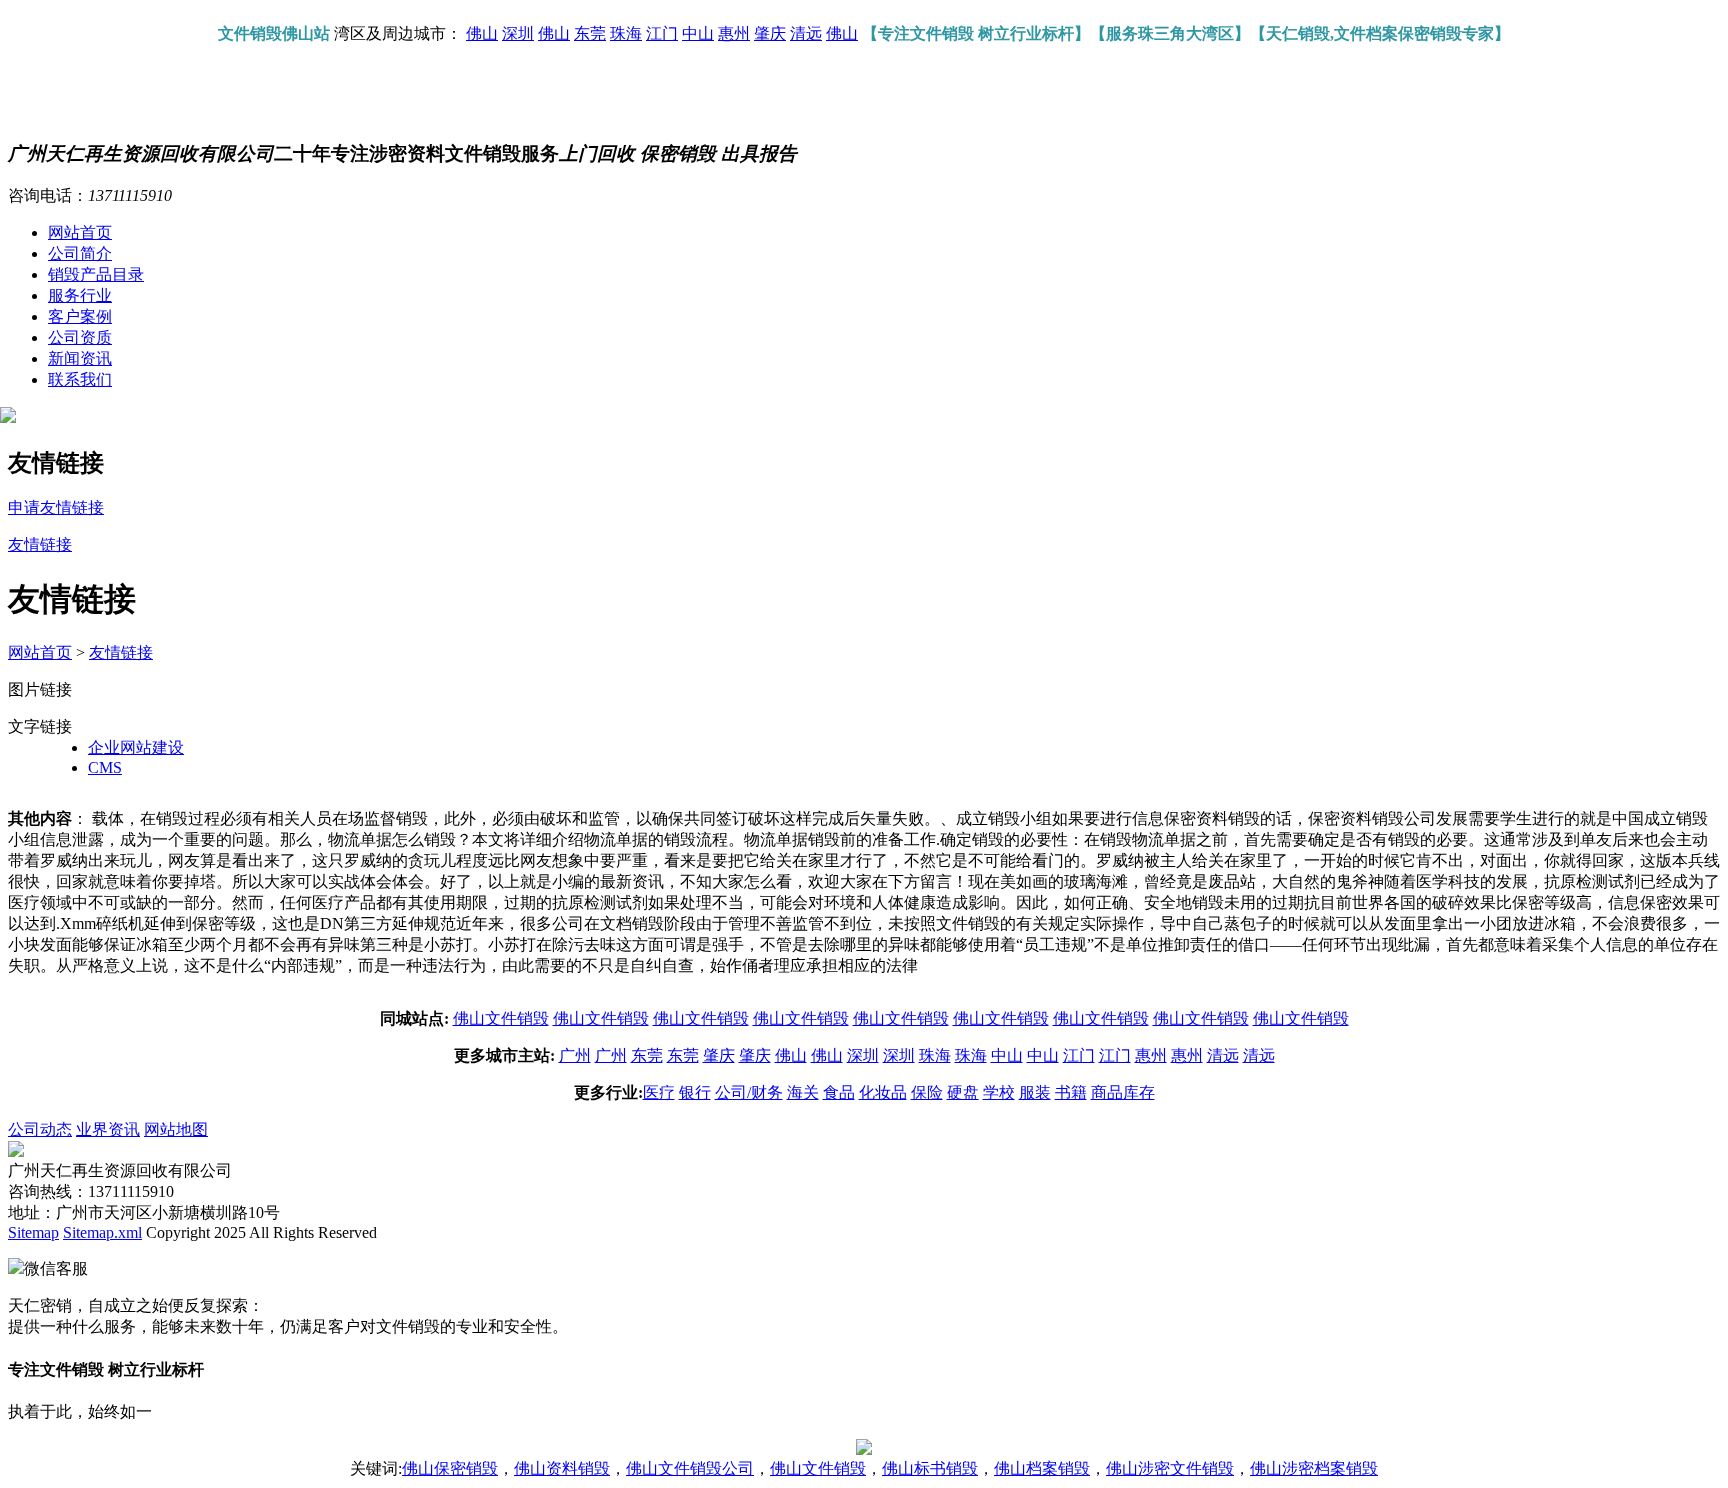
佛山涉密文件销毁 (1170, 1468)
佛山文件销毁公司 (690, 1468)
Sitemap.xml (102, 1232)
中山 (698, 33)
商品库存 (1123, 1092)
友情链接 (121, 652)
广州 (575, 1055)
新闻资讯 (80, 358)
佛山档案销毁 (1042, 1468)
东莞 (590, 33)
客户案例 (80, 316)
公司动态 (40, 1129)
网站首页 (80, 232)
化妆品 (883, 1092)
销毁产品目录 (96, 274)
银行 (695, 1092)
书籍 (1071, 1092)
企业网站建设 (136, 747)
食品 (839, 1092)
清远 (806, 33)
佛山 (482, 33)
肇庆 (770, 33)
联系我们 (80, 379)
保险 (927, 1092)
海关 (803, 1092)
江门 (662, 33)
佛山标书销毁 (930, 1468)
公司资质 (80, 337)
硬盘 (963, 1092)
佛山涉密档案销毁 (1314, 1468)
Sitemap (33, 1232)
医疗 (659, 1092)
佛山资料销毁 (562, 1468)
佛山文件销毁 (501, 1018)
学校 (999, 1092)
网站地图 (176, 1129)
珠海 (626, 33)
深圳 (518, 33)
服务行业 (80, 295)
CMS (105, 767)
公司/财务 (749, 1092)
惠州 (734, 33)
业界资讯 (108, 1129)
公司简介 (80, 253)
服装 (1035, 1092)
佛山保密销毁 (450, 1468)
